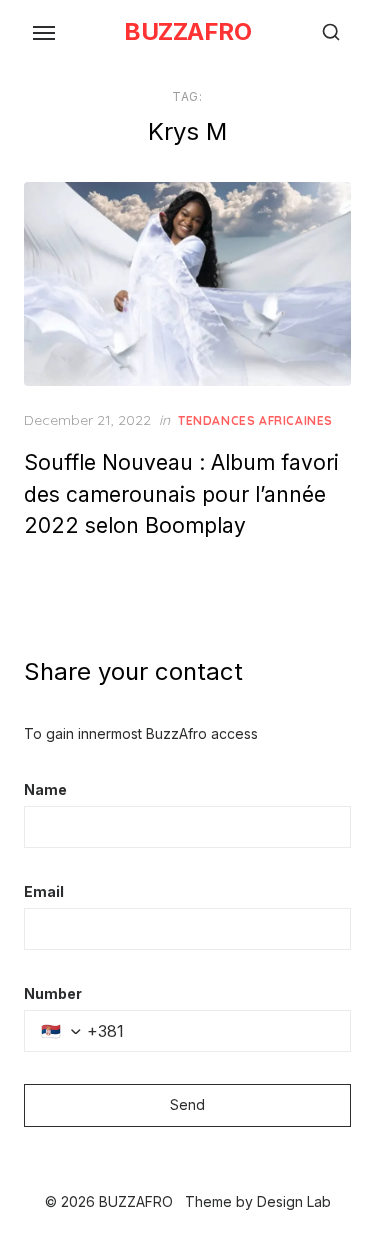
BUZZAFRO (187, 31)
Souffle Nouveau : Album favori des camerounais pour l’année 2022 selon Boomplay (181, 494)
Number (53, 993)
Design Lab (294, 1201)
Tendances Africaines (255, 420)
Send (187, 1104)
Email (44, 891)
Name (45, 789)
